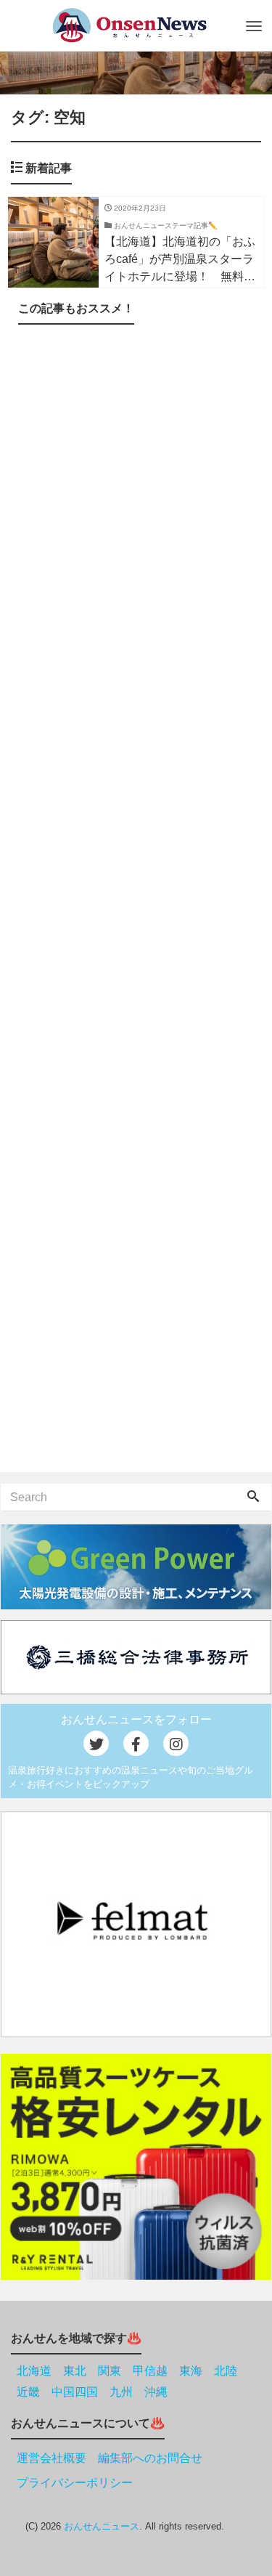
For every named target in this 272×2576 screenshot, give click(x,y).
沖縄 (156, 2392)
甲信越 (150, 2371)
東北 (75, 2371)
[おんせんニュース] (129, 25)
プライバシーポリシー (75, 2483)
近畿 (28, 2392)
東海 (191, 2371)
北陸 (226, 2371)
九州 (121, 2392)
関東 (110, 2371)
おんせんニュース (102, 2526)
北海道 (34, 2371)
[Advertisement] (136, 901)
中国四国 (75, 2392)
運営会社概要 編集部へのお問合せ (110, 2458)
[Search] (253, 1498)
